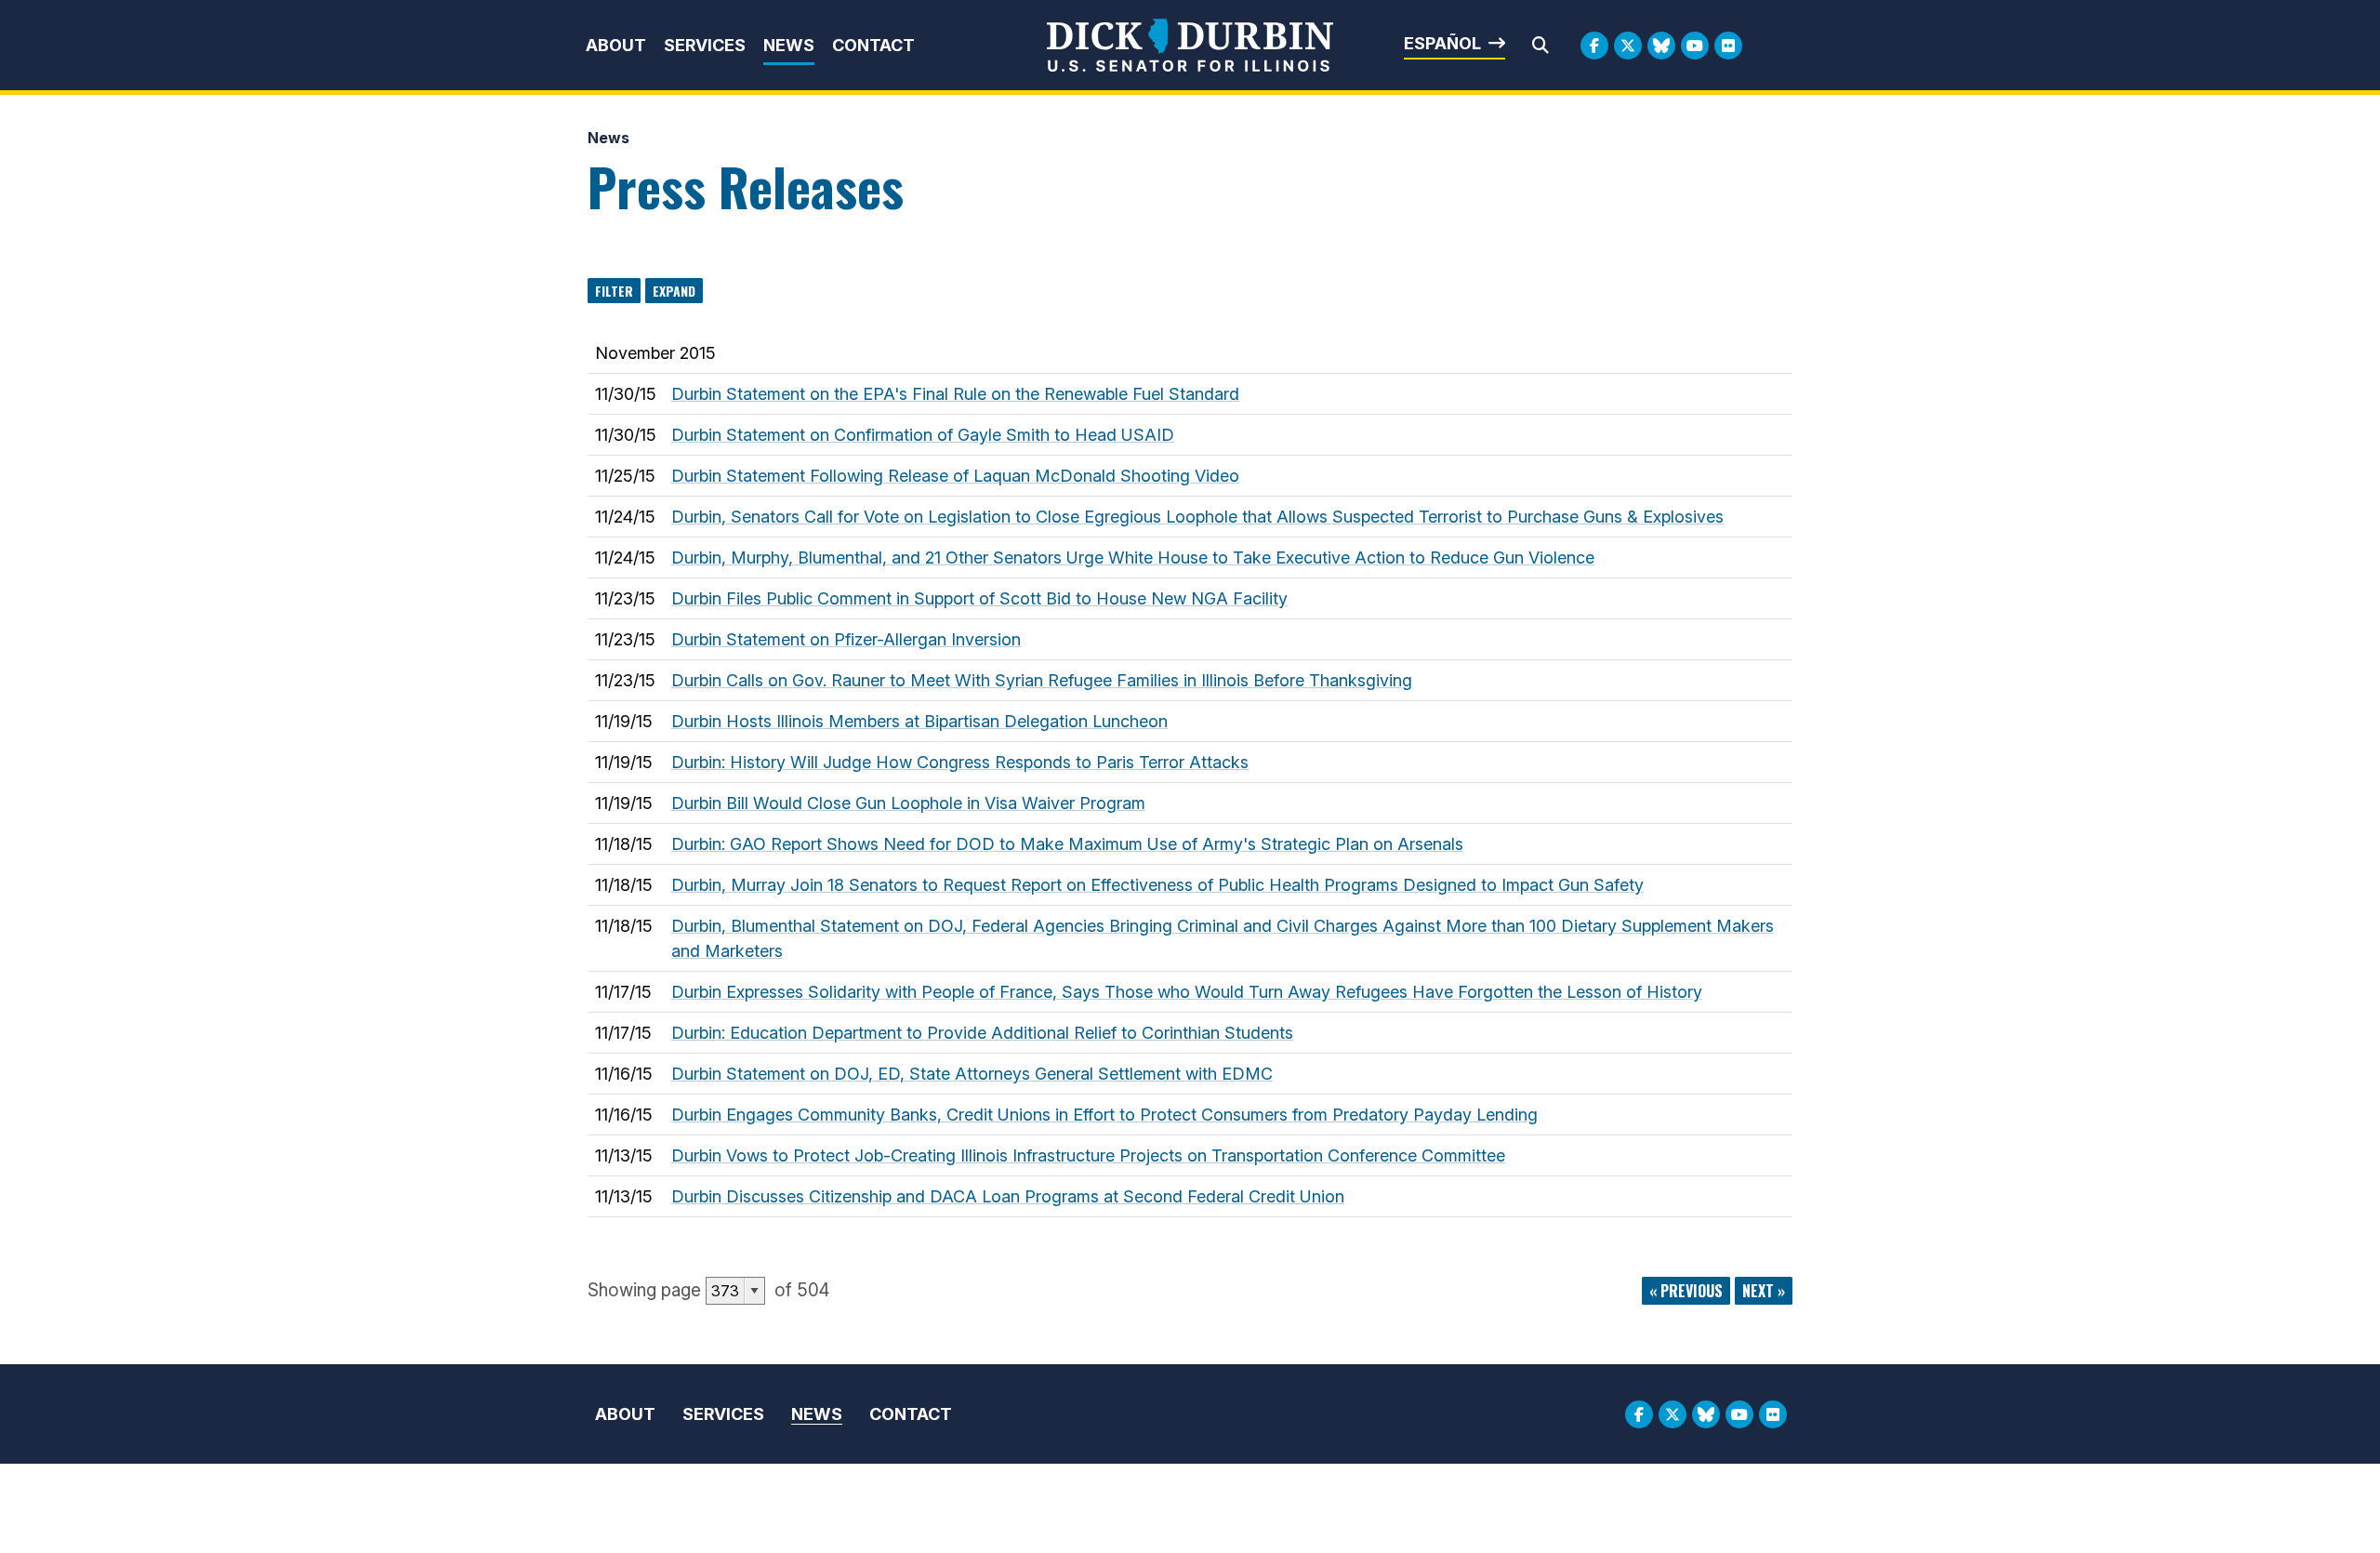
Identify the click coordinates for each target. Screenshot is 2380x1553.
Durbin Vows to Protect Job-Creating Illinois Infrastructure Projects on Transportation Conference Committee (1088, 1155)
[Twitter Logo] (1628, 46)
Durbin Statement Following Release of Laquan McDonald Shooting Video (955, 476)
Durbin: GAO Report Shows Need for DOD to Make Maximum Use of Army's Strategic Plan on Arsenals (1067, 844)
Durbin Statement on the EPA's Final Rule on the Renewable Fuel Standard (955, 394)
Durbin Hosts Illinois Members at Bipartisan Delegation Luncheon (919, 721)
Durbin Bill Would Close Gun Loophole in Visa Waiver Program (908, 803)
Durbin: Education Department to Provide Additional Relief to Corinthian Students (982, 1033)
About (616, 45)
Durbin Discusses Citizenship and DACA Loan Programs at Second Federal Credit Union (1008, 1196)
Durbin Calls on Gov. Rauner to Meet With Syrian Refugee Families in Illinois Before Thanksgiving (1042, 680)
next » (1764, 1291)
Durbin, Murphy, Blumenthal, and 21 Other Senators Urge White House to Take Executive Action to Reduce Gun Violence (1133, 557)
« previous (1686, 1291)
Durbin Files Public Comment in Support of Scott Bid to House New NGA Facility (979, 598)
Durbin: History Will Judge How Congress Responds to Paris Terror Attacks (960, 762)
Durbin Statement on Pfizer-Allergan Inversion (846, 639)
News (789, 45)
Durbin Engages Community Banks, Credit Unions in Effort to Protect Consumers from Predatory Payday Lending (1104, 1115)
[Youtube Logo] (1695, 46)
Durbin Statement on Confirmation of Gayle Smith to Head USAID (923, 435)
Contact (873, 45)
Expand (674, 291)
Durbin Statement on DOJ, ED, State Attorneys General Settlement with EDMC (972, 1074)
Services (705, 45)
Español (1442, 43)
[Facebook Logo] (1594, 46)
